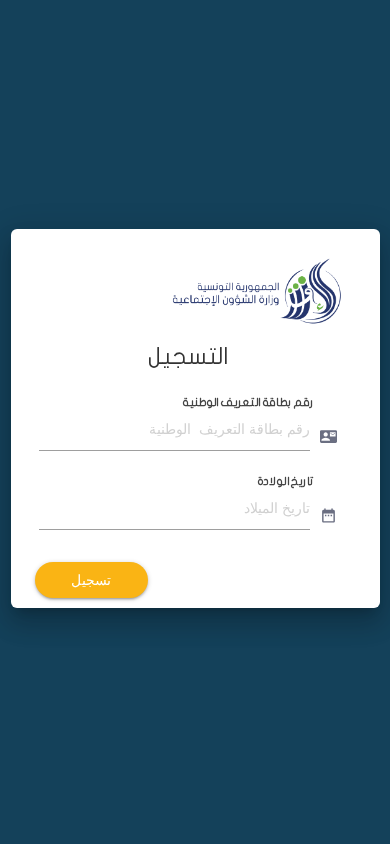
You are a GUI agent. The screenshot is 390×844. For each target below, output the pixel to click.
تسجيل (91, 580)
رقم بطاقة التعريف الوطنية (248, 402)
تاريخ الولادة (285, 481)
